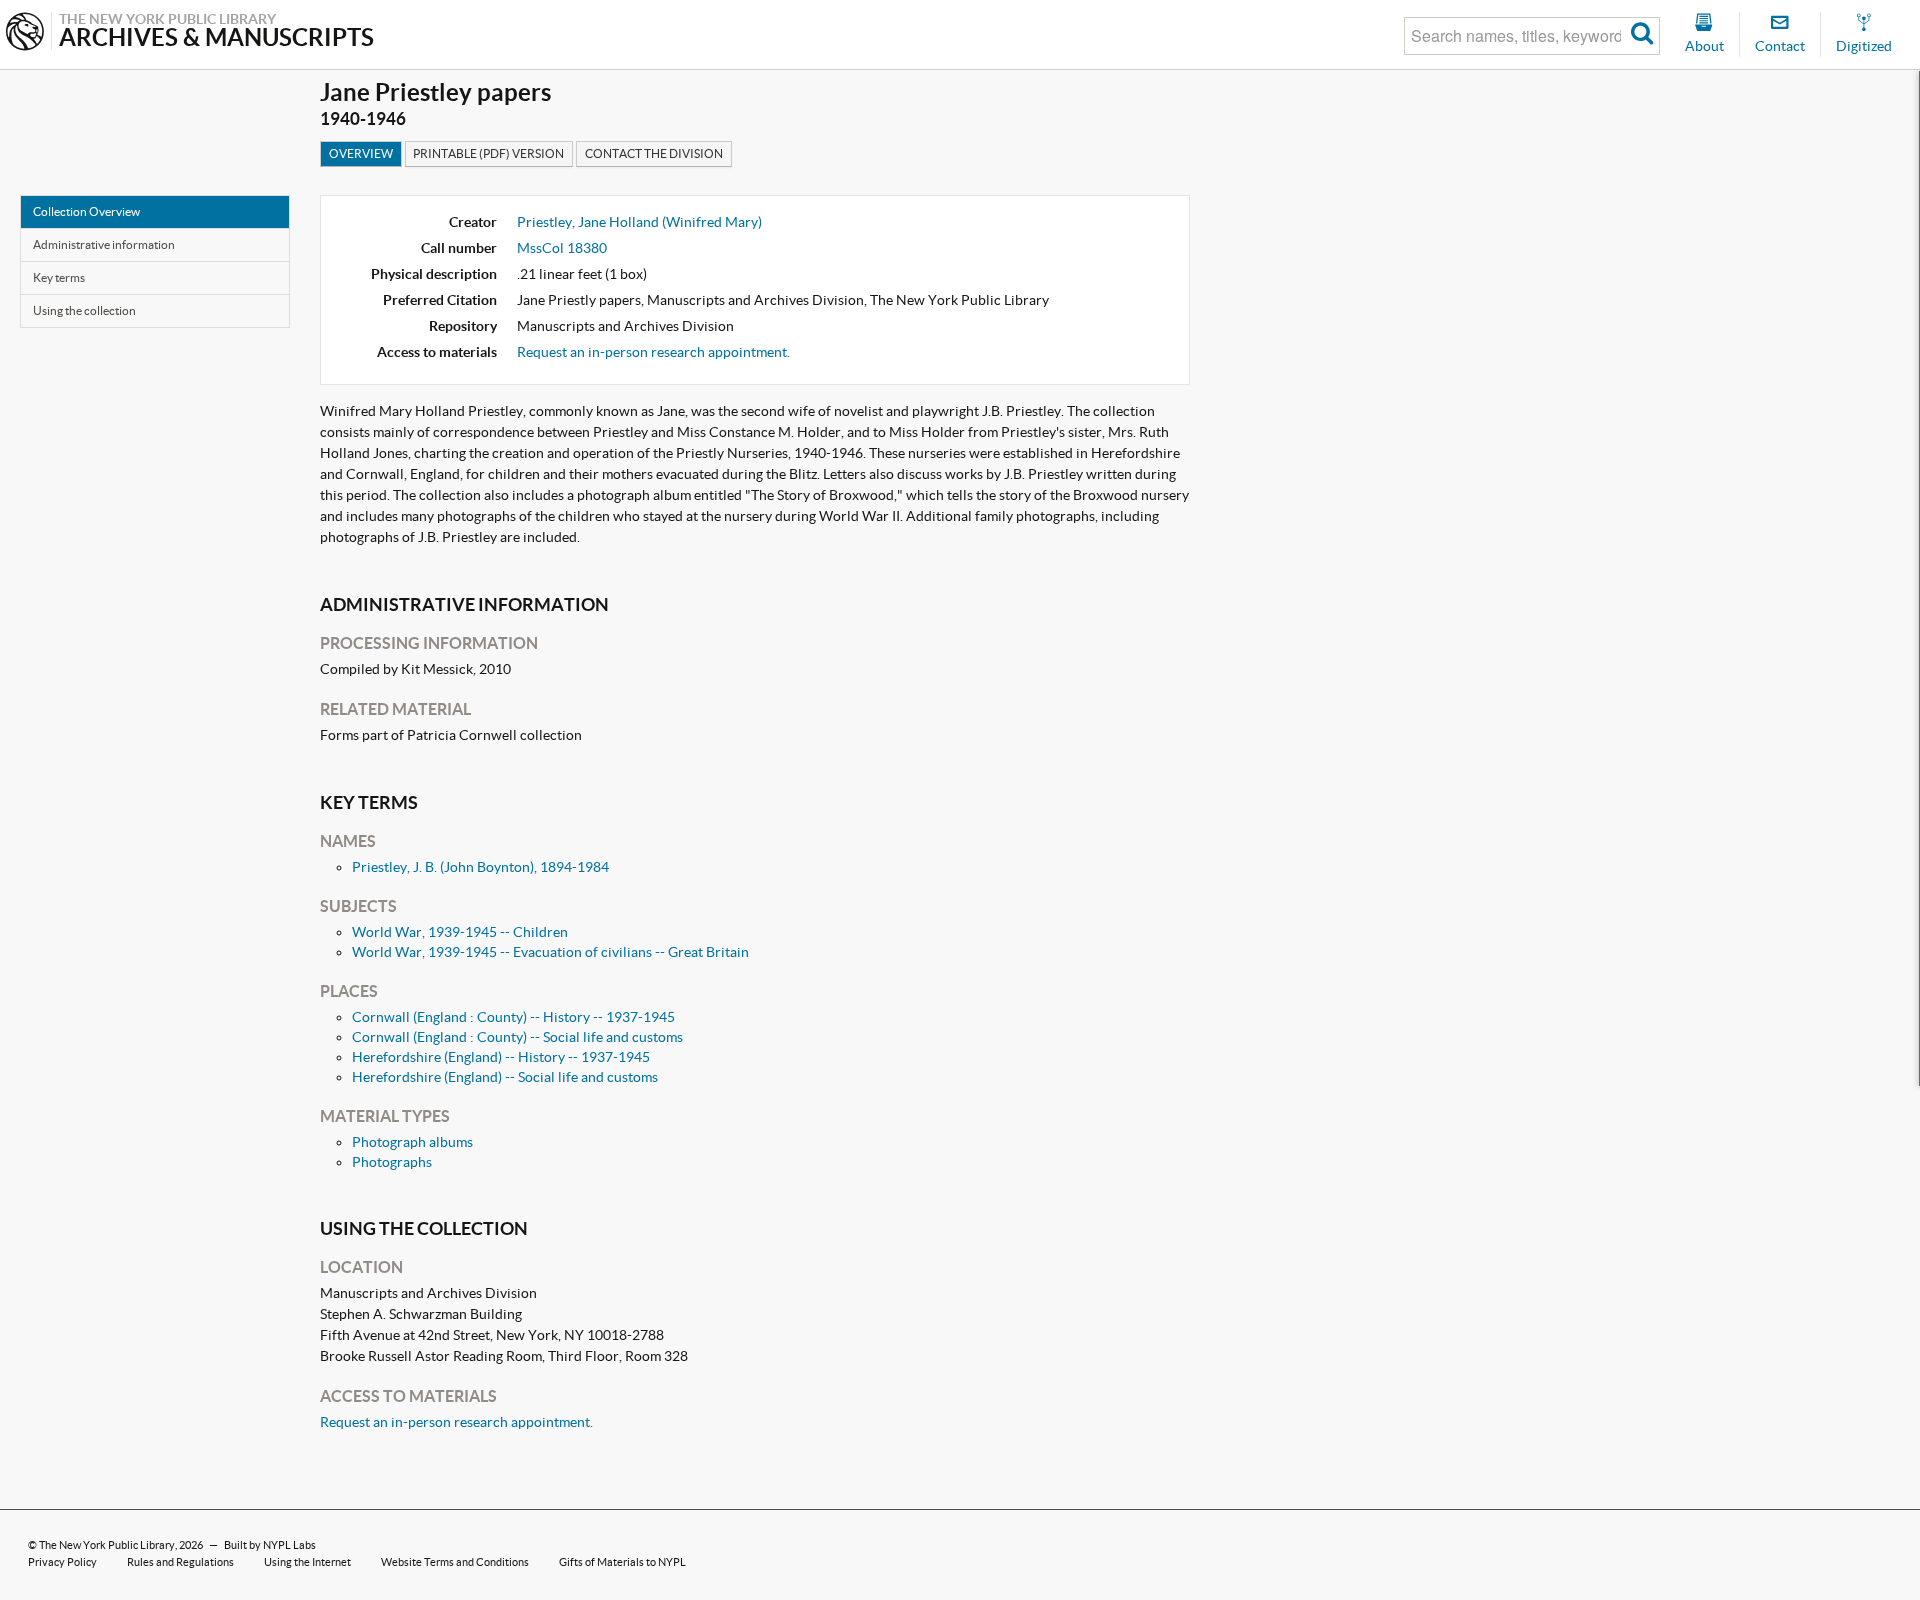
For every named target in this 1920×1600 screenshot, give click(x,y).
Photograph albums (412, 1142)
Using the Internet (307, 1562)
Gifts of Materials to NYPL (622, 1562)
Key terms (59, 277)
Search (1642, 36)
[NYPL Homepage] (25, 33)
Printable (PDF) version (488, 153)
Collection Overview (86, 211)
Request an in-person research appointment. (653, 352)
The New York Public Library (107, 1545)
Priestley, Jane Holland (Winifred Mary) (639, 222)
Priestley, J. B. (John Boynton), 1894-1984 (480, 867)
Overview (361, 153)
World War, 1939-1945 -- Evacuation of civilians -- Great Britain (550, 952)
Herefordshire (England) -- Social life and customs (505, 1077)
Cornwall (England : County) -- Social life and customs (517, 1037)
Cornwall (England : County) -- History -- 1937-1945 (513, 1017)
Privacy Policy (62, 1562)
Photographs (392, 1162)
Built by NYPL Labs (270, 1545)
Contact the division (654, 153)
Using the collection (84, 310)
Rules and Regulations (180, 1562)
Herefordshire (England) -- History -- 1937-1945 (501, 1057)
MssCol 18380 (562, 248)
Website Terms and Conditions (455, 1562)
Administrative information (104, 244)
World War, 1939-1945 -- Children (460, 932)
